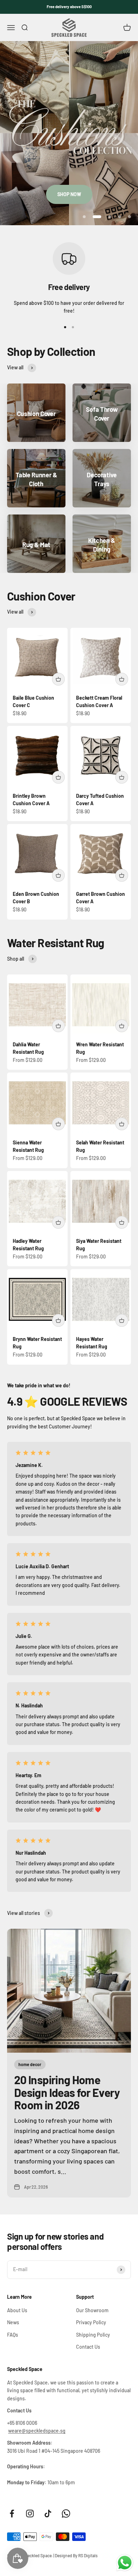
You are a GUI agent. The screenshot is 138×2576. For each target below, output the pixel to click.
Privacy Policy (91, 2322)
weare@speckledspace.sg (37, 2431)
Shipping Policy (93, 2335)
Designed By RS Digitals (76, 2555)
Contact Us (88, 2347)
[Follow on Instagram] (30, 2514)
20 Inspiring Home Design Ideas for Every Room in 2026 (67, 2092)
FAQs (13, 2335)
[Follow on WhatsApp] (66, 2514)
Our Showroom (92, 2310)
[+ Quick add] (58, 679)
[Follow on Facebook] (12, 2514)
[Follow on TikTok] (48, 2514)
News (13, 2322)
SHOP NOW (69, 194)
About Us (17, 2310)
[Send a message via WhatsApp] (125, 2563)
